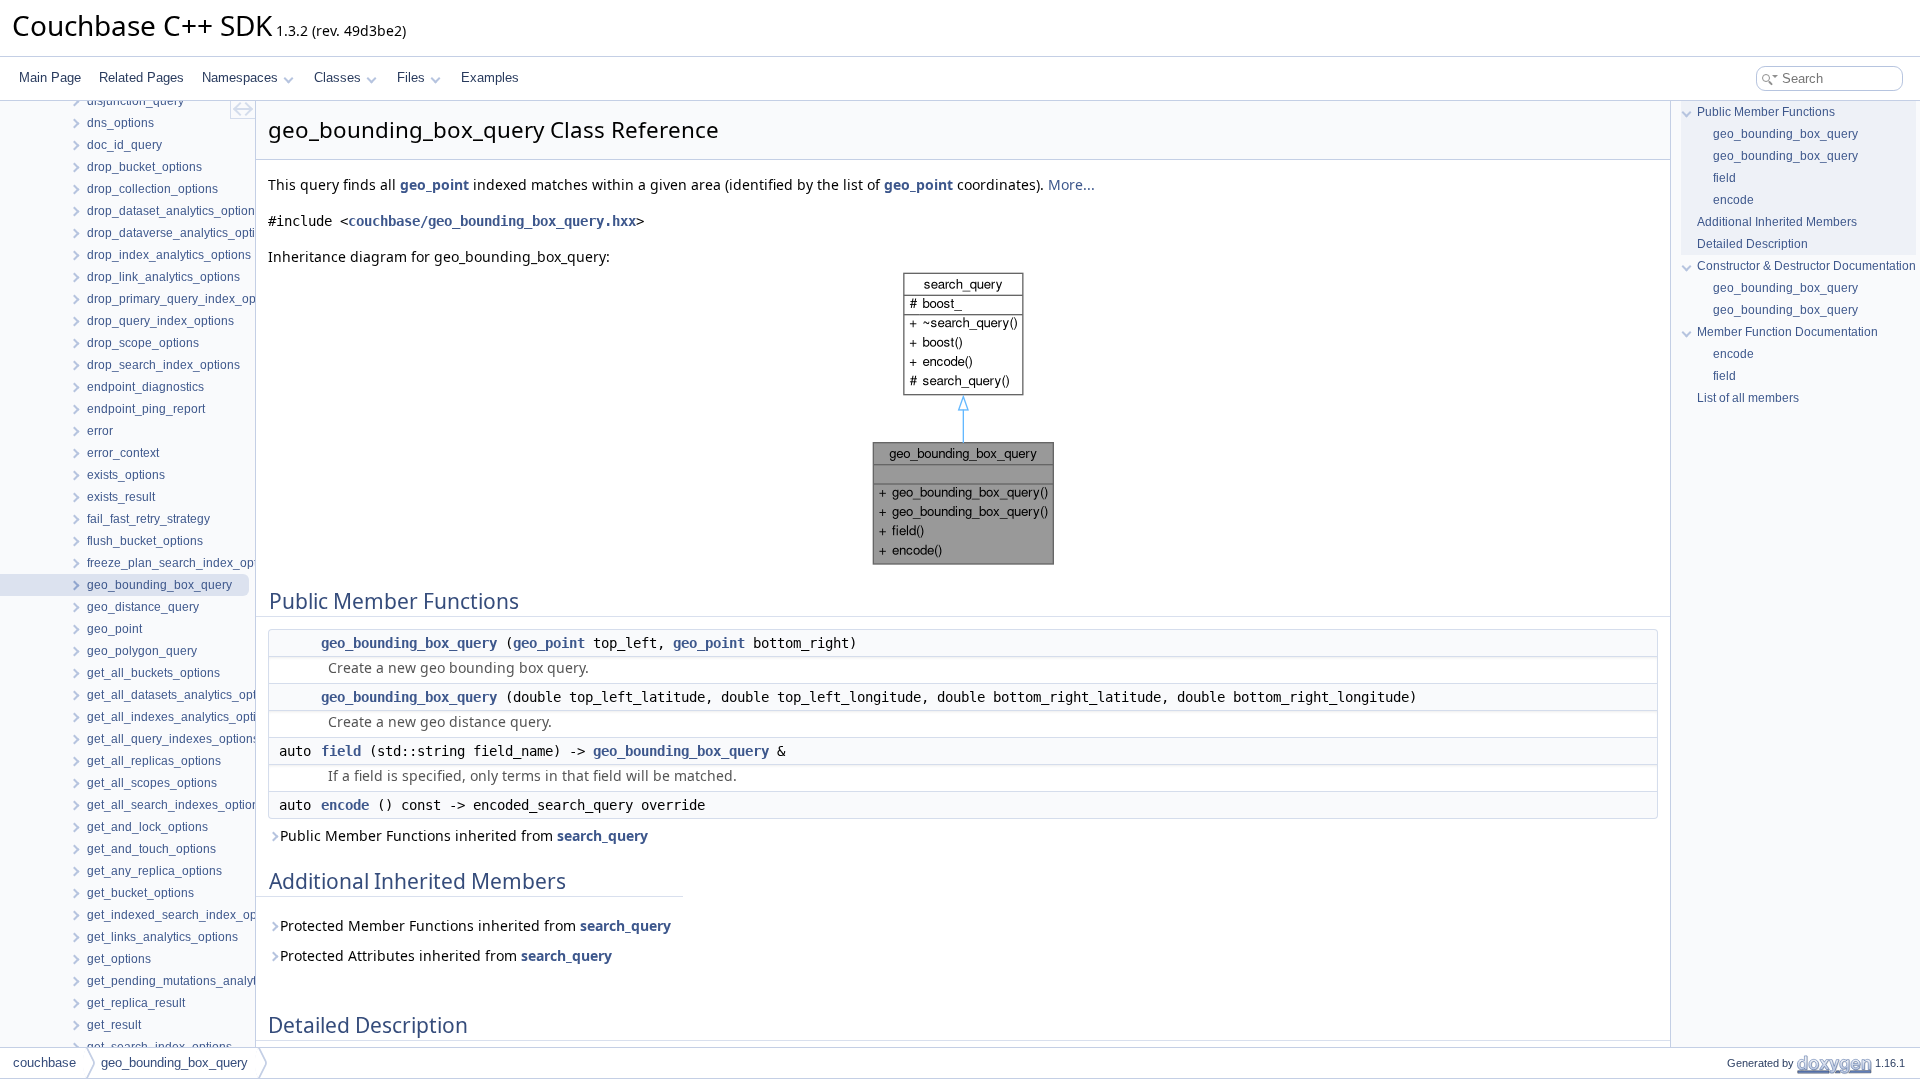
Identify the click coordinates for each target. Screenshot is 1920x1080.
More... (1071, 184)
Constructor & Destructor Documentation (1806, 266)
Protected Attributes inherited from (446, 955)
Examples (490, 77)
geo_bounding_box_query (409, 643)
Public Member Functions (1766, 112)
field (341, 751)
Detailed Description (1752, 244)
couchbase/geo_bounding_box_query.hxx (492, 221)
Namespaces (240, 77)
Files (411, 77)
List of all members (1748, 398)
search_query (602, 835)
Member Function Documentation (1787, 332)
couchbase (44, 1062)
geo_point (434, 184)
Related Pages (141, 77)
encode (345, 805)
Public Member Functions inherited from (464, 835)
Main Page (50, 77)
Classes (337, 77)
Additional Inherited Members (1777, 222)
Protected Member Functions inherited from (475, 925)
